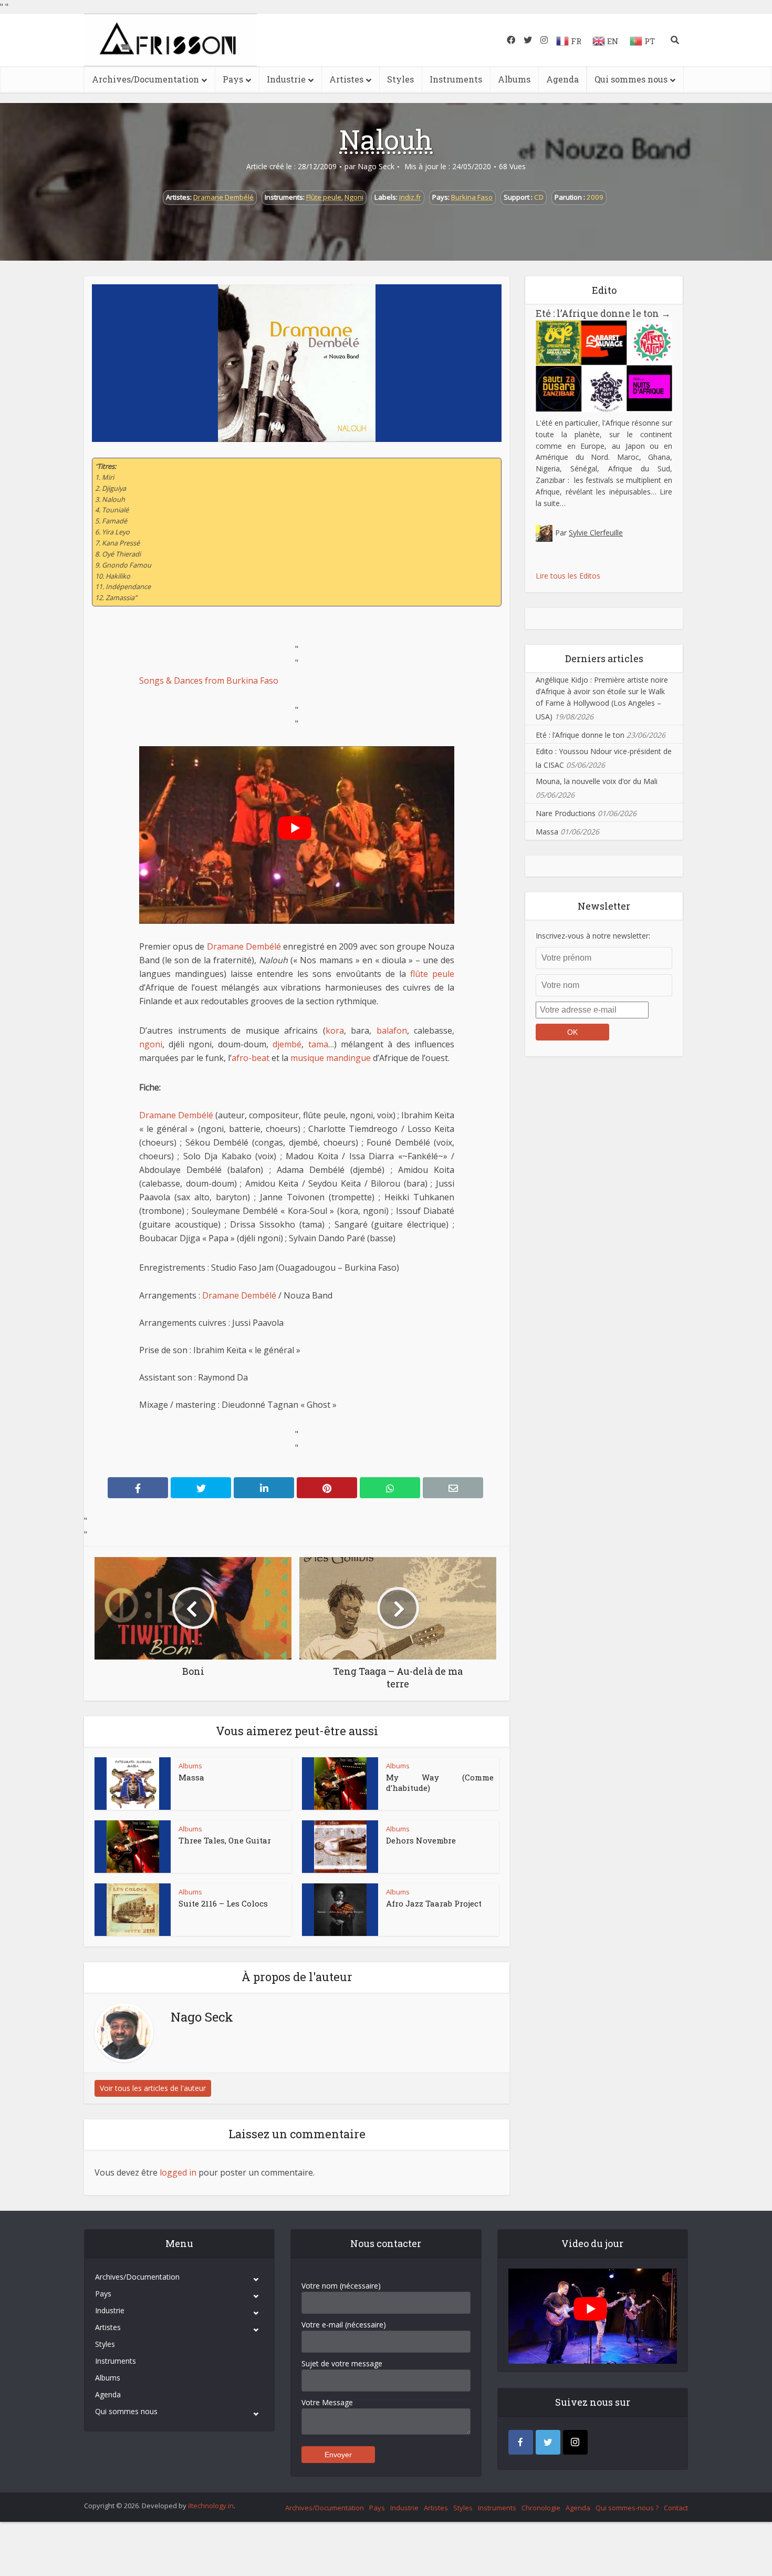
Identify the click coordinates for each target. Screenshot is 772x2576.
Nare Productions (566, 813)
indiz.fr (410, 197)
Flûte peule (324, 197)
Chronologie (541, 2508)
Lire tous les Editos (568, 576)
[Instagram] (575, 2442)
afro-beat (251, 1058)
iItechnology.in (211, 2506)
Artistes (346, 79)
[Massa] (133, 1784)
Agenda (562, 79)
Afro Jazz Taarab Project (434, 1903)
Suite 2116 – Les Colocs (223, 1903)
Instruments (456, 79)
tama (318, 1044)
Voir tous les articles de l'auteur (153, 2088)
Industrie (286, 79)
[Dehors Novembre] (340, 1847)
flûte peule (432, 974)
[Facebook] (521, 2442)
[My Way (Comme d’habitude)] (340, 1784)
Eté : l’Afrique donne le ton (603, 313)
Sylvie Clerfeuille (596, 533)
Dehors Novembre (421, 1840)
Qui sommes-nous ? (627, 2508)
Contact (676, 2508)
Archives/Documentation (145, 79)
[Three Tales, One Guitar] (133, 1847)
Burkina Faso (472, 197)
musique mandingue (331, 1058)
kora (335, 1031)
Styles (400, 79)
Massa (191, 1777)
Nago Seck (376, 167)
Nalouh (386, 139)
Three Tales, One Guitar (225, 1840)
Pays (233, 79)
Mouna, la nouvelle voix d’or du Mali (597, 781)
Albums (514, 79)
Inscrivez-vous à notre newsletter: (593, 936)
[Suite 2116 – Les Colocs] (133, 1910)
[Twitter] (548, 2442)
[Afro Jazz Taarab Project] (340, 1910)
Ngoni (354, 197)
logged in (178, 2172)
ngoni (151, 1044)
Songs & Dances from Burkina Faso (209, 681)
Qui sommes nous (631, 79)
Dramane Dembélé (223, 197)
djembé (287, 1044)
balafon (392, 1031)
